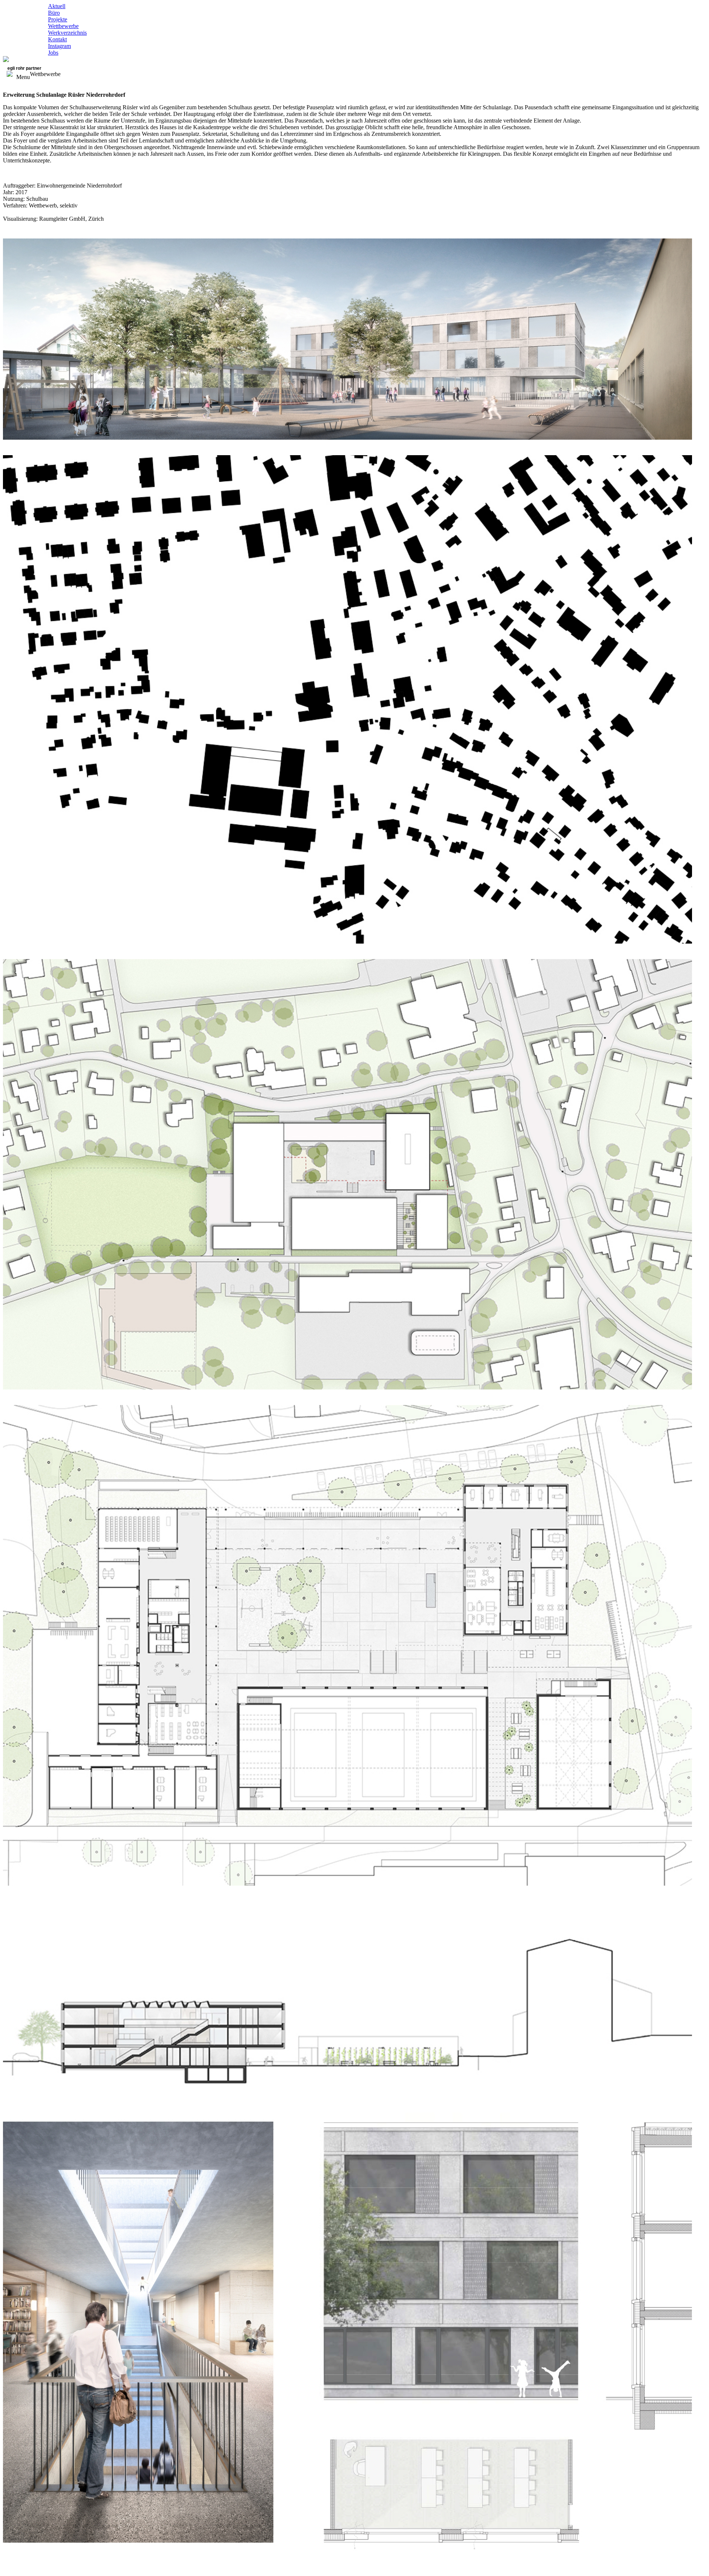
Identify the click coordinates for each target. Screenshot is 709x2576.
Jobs (53, 53)
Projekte (58, 19)
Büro (54, 13)
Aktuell (57, 6)
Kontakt (57, 39)
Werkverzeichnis (67, 33)
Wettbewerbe (63, 26)
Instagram (59, 46)
